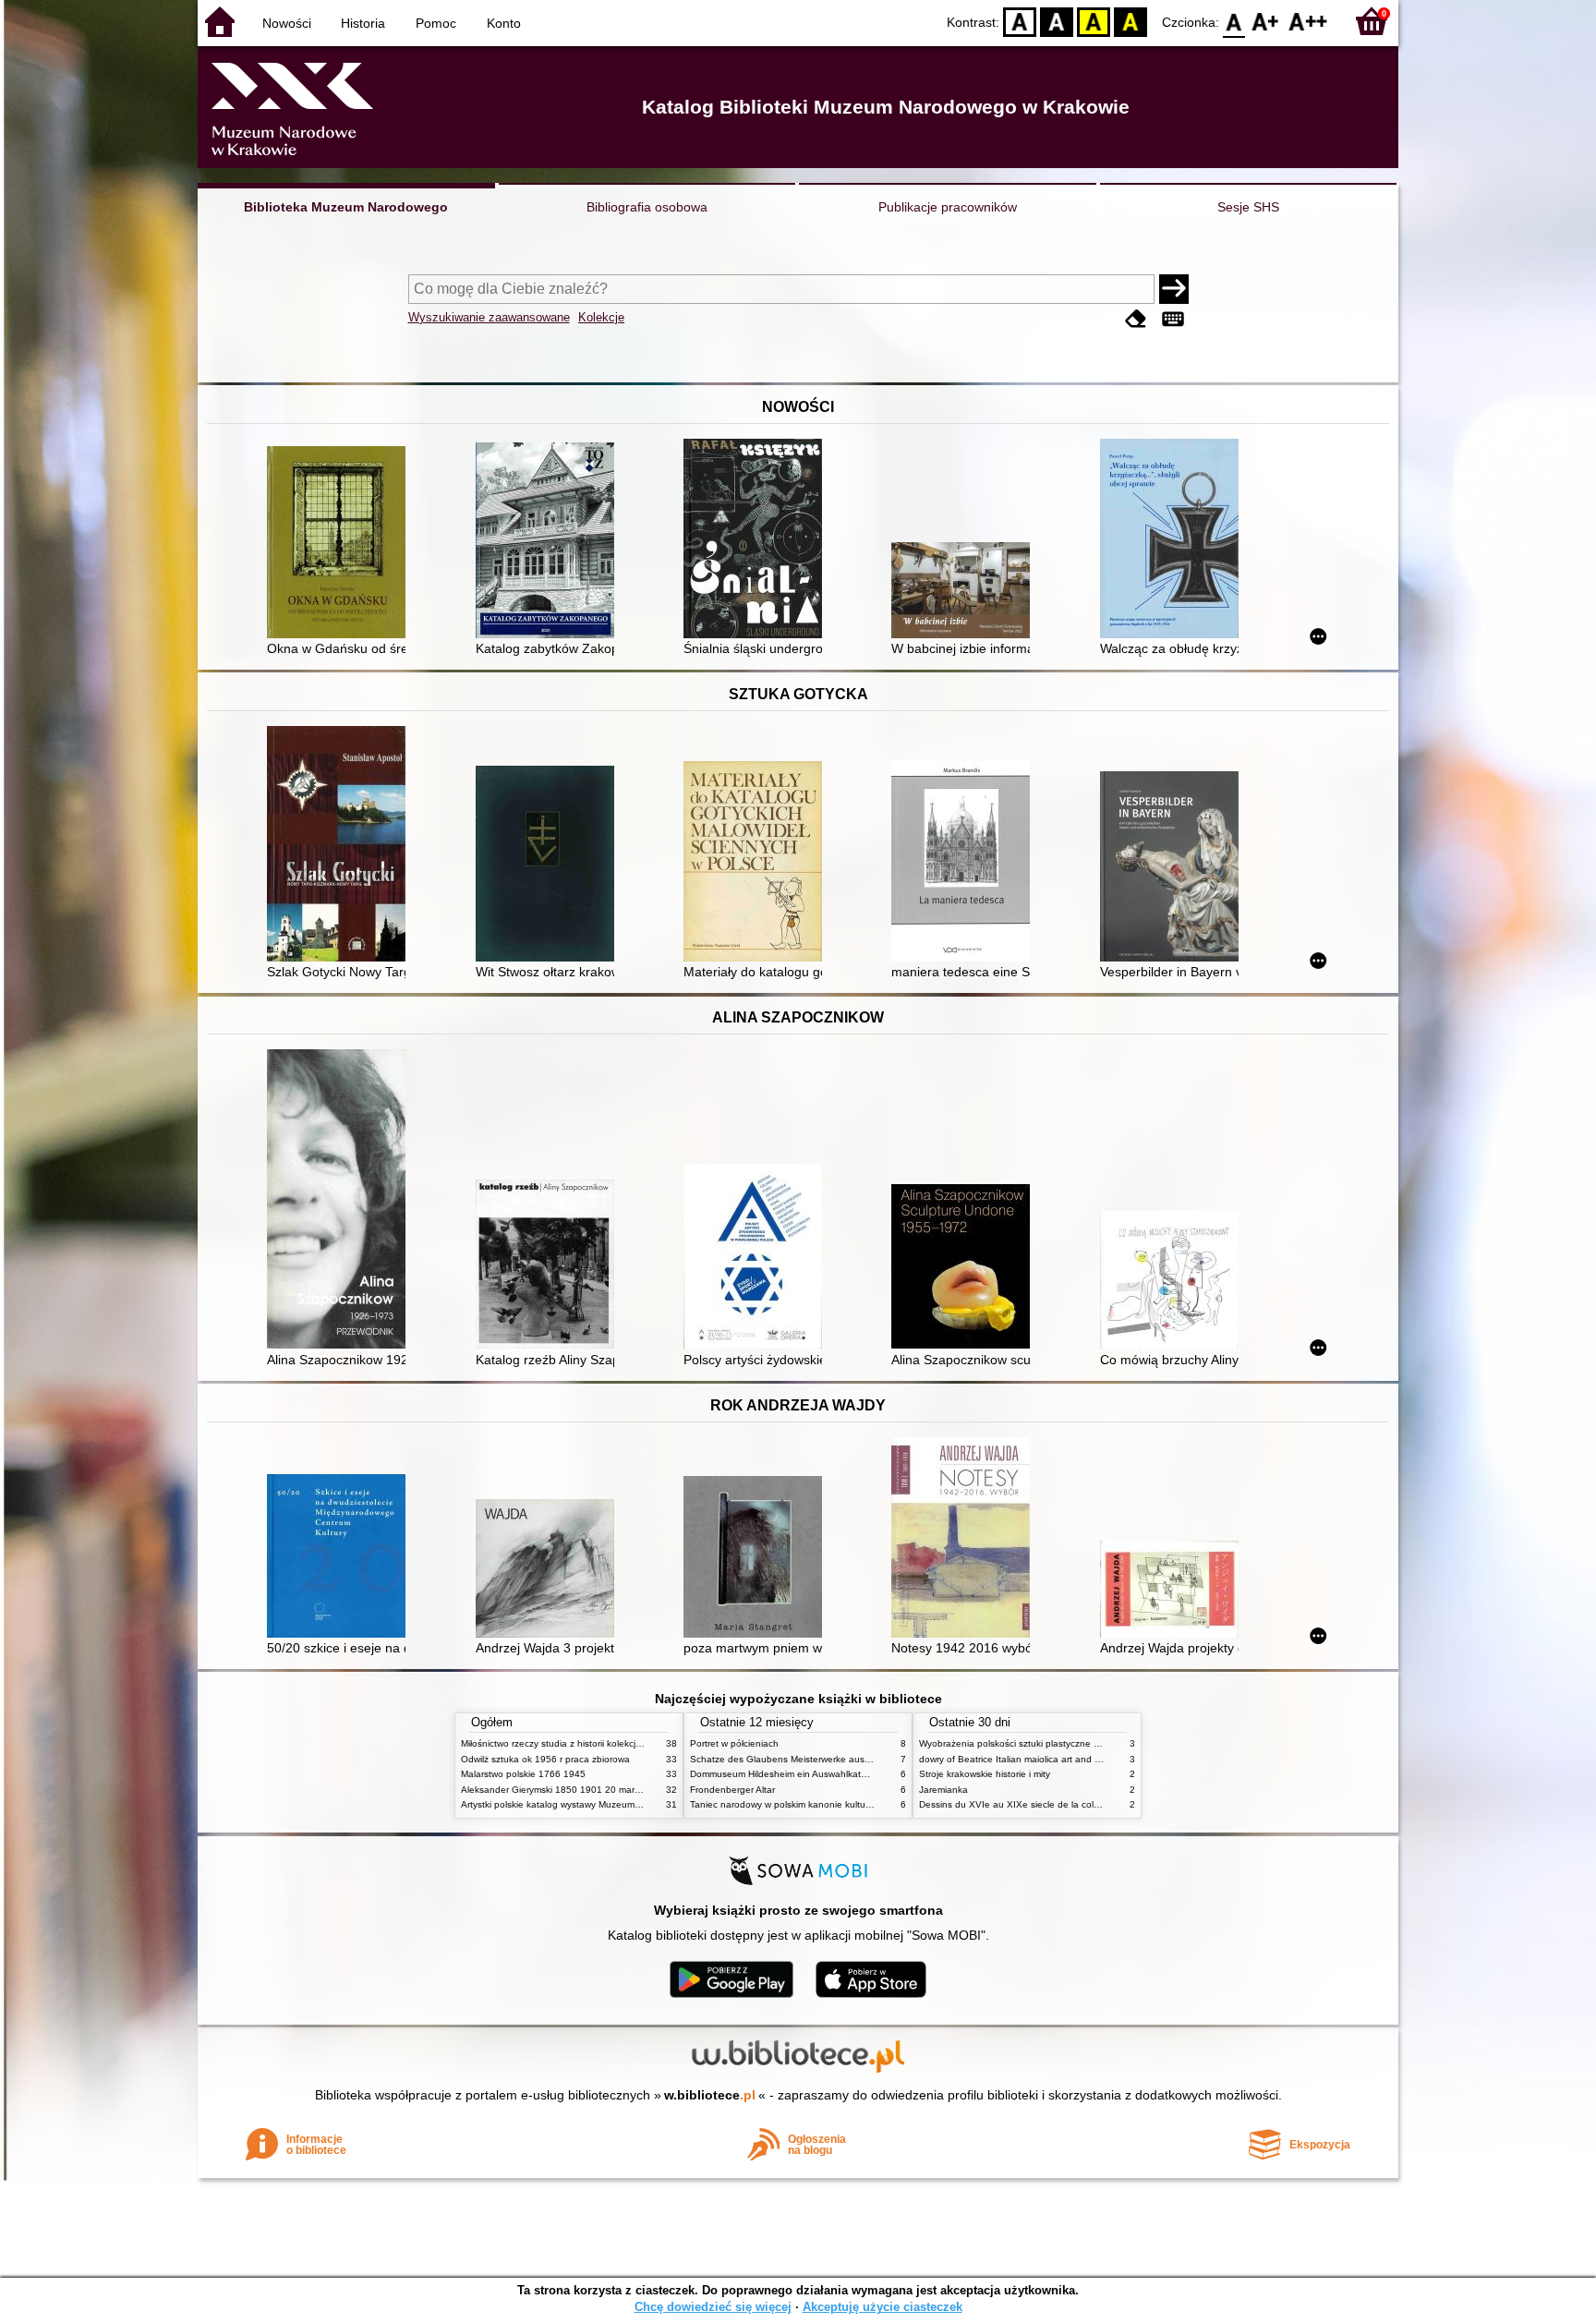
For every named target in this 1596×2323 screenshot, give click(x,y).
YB (1094, 21)
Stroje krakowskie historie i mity (985, 1774)
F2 (1308, 21)
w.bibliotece (710, 2095)
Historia (363, 23)
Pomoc (436, 23)
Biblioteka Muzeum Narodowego (346, 207)
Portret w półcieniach (734, 1743)
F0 (1234, 21)
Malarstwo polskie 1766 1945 (523, 1774)
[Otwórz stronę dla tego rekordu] (341, 544)
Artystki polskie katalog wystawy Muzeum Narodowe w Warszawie (599, 1804)
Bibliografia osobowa (647, 207)
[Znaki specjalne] (1173, 319)
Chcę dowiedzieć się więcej (713, 2307)
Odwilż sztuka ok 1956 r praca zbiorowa (545, 1759)
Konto (504, 23)
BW (1057, 21)
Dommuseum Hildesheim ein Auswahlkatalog (785, 1774)
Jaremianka (943, 1790)
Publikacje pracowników (948, 207)
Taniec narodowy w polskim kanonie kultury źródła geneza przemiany (836, 1804)
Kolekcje (601, 317)
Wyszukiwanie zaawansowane (489, 317)
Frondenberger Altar (732, 1790)
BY (1130, 21)
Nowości (287, 23)
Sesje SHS (1248, 207)
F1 (1266, 21)
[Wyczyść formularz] (1136, 319)
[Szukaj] (1174, 289)
